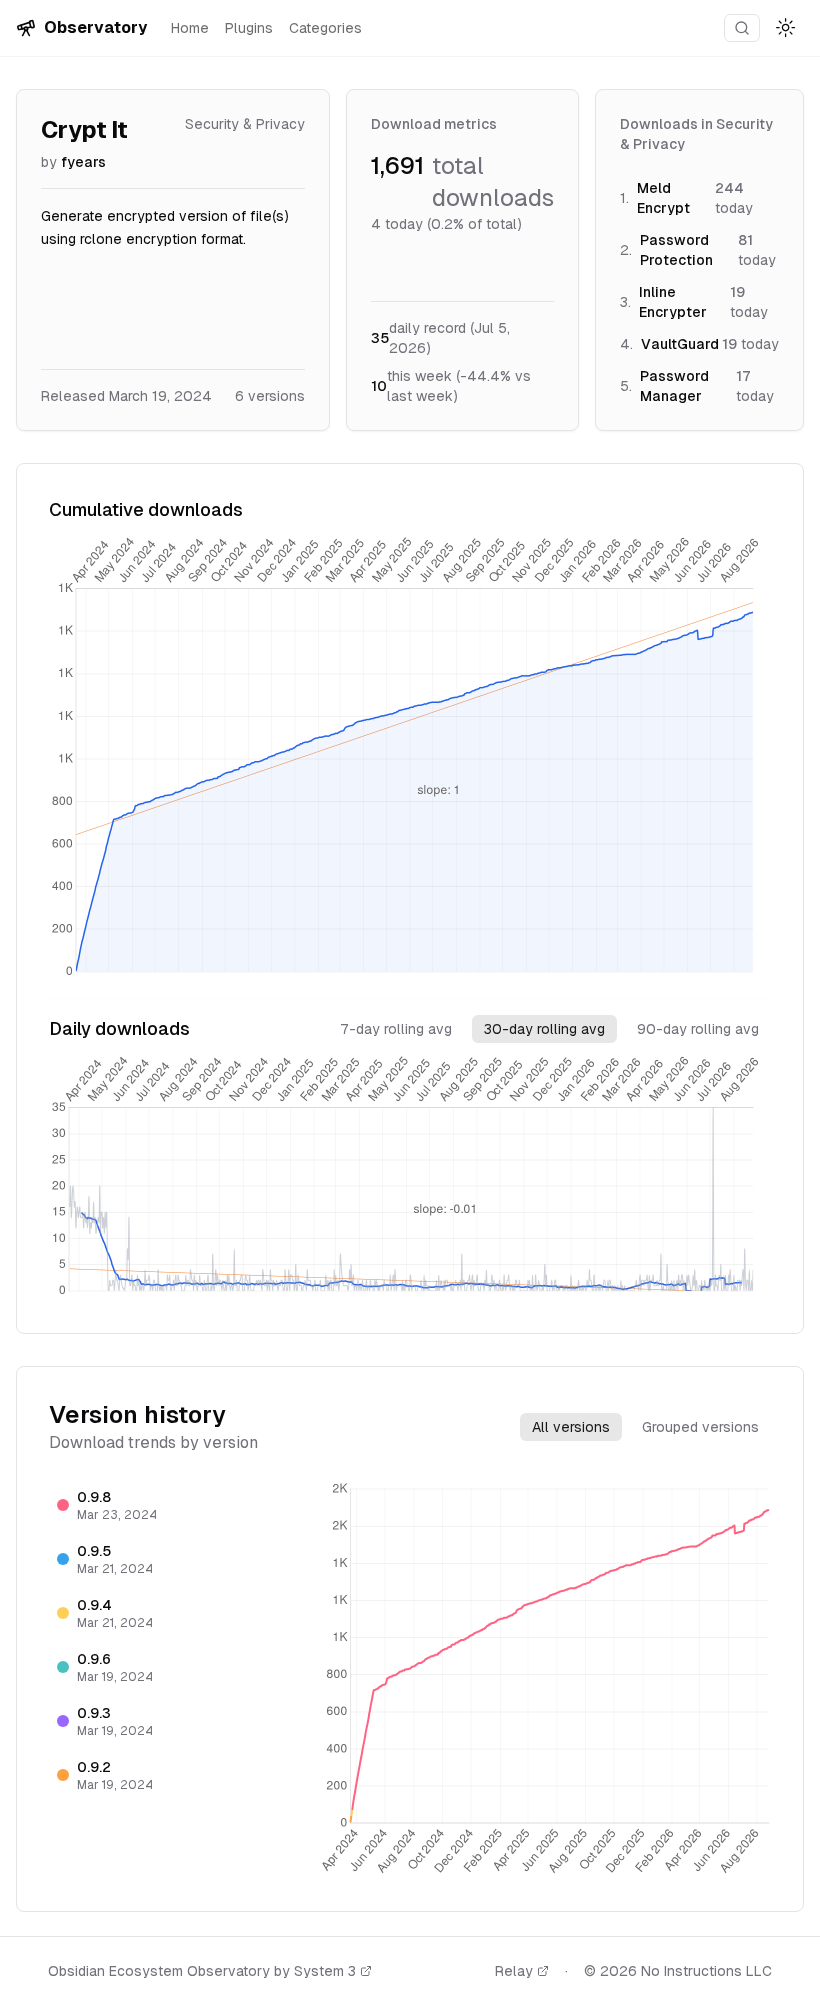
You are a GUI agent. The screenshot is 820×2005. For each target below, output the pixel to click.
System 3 (325, 1971)
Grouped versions (700, 1427)
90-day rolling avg (698, 1029)
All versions (571, 1427)
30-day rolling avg (544, 1029)
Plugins (249, 28)
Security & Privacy (245, 124)
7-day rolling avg (396, 1029)
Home (190, 28)
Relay (514, 1971)
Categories (325, 28)
